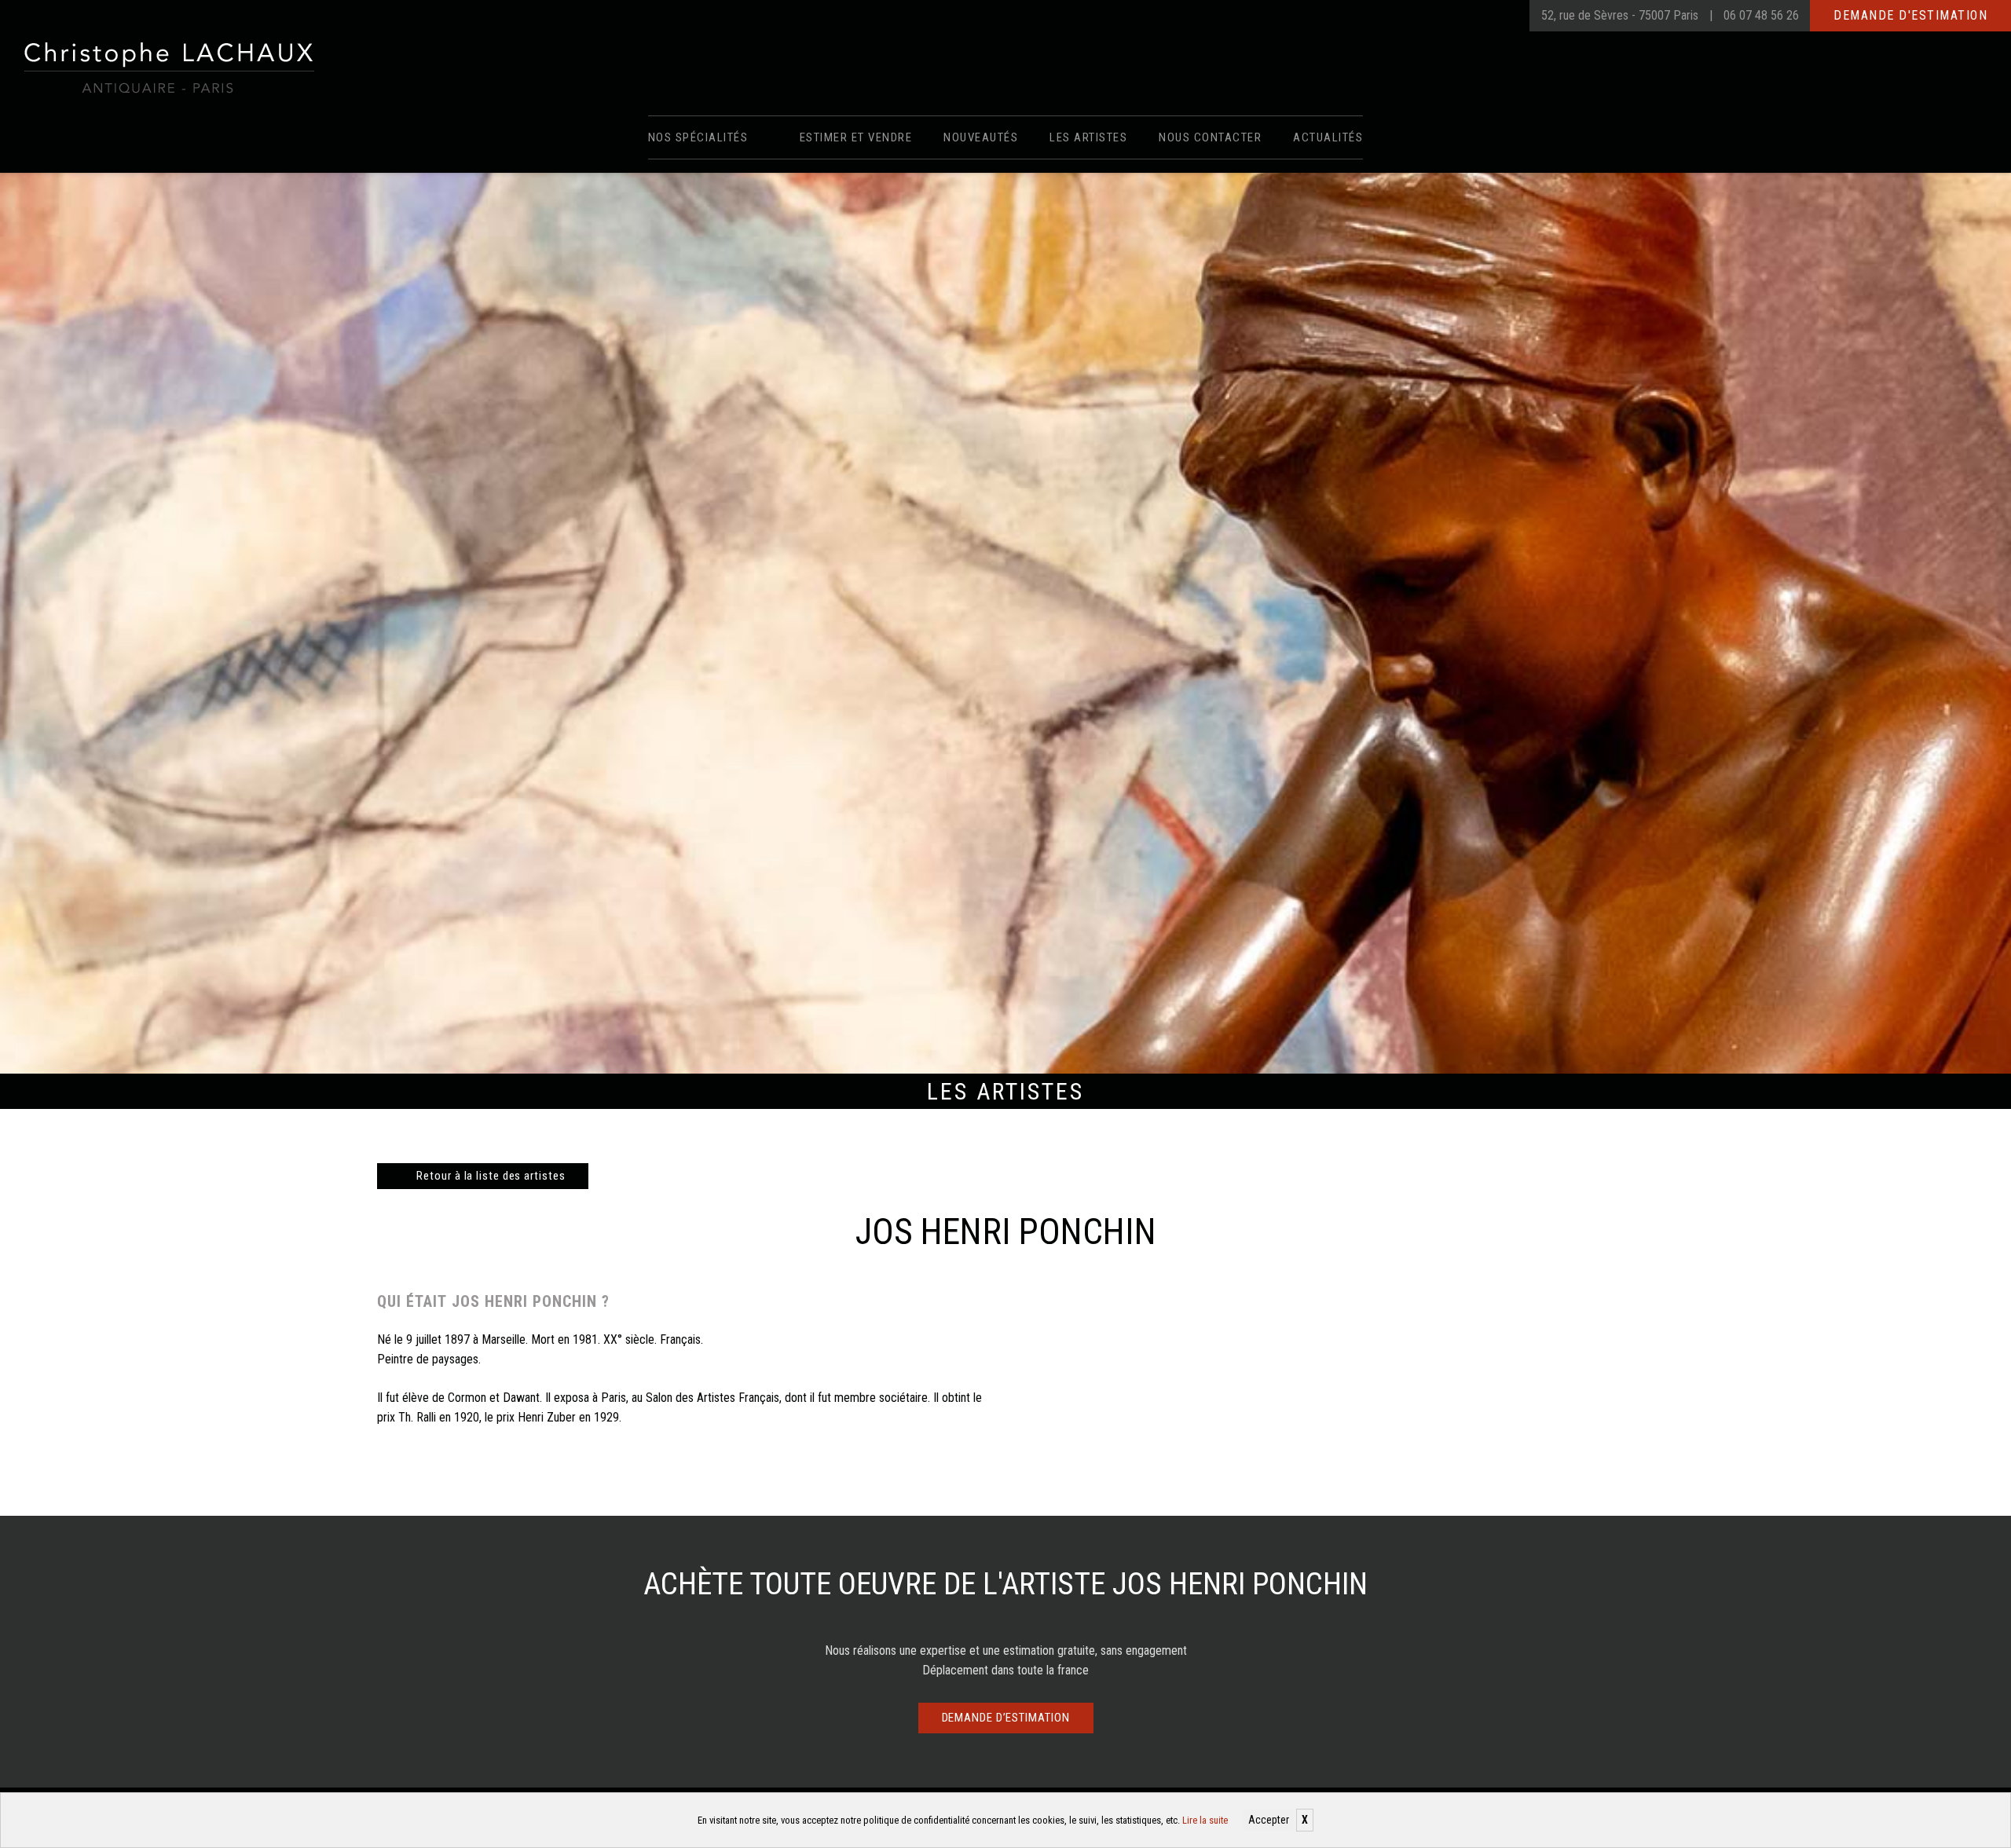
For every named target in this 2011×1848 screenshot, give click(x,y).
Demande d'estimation (1910, 15)
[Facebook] (1471, 16)
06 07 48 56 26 (1761, 15)
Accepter (1269, 1820)
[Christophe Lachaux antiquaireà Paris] (168, 67)
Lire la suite (1205, 1820)
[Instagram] (1502, 16)
